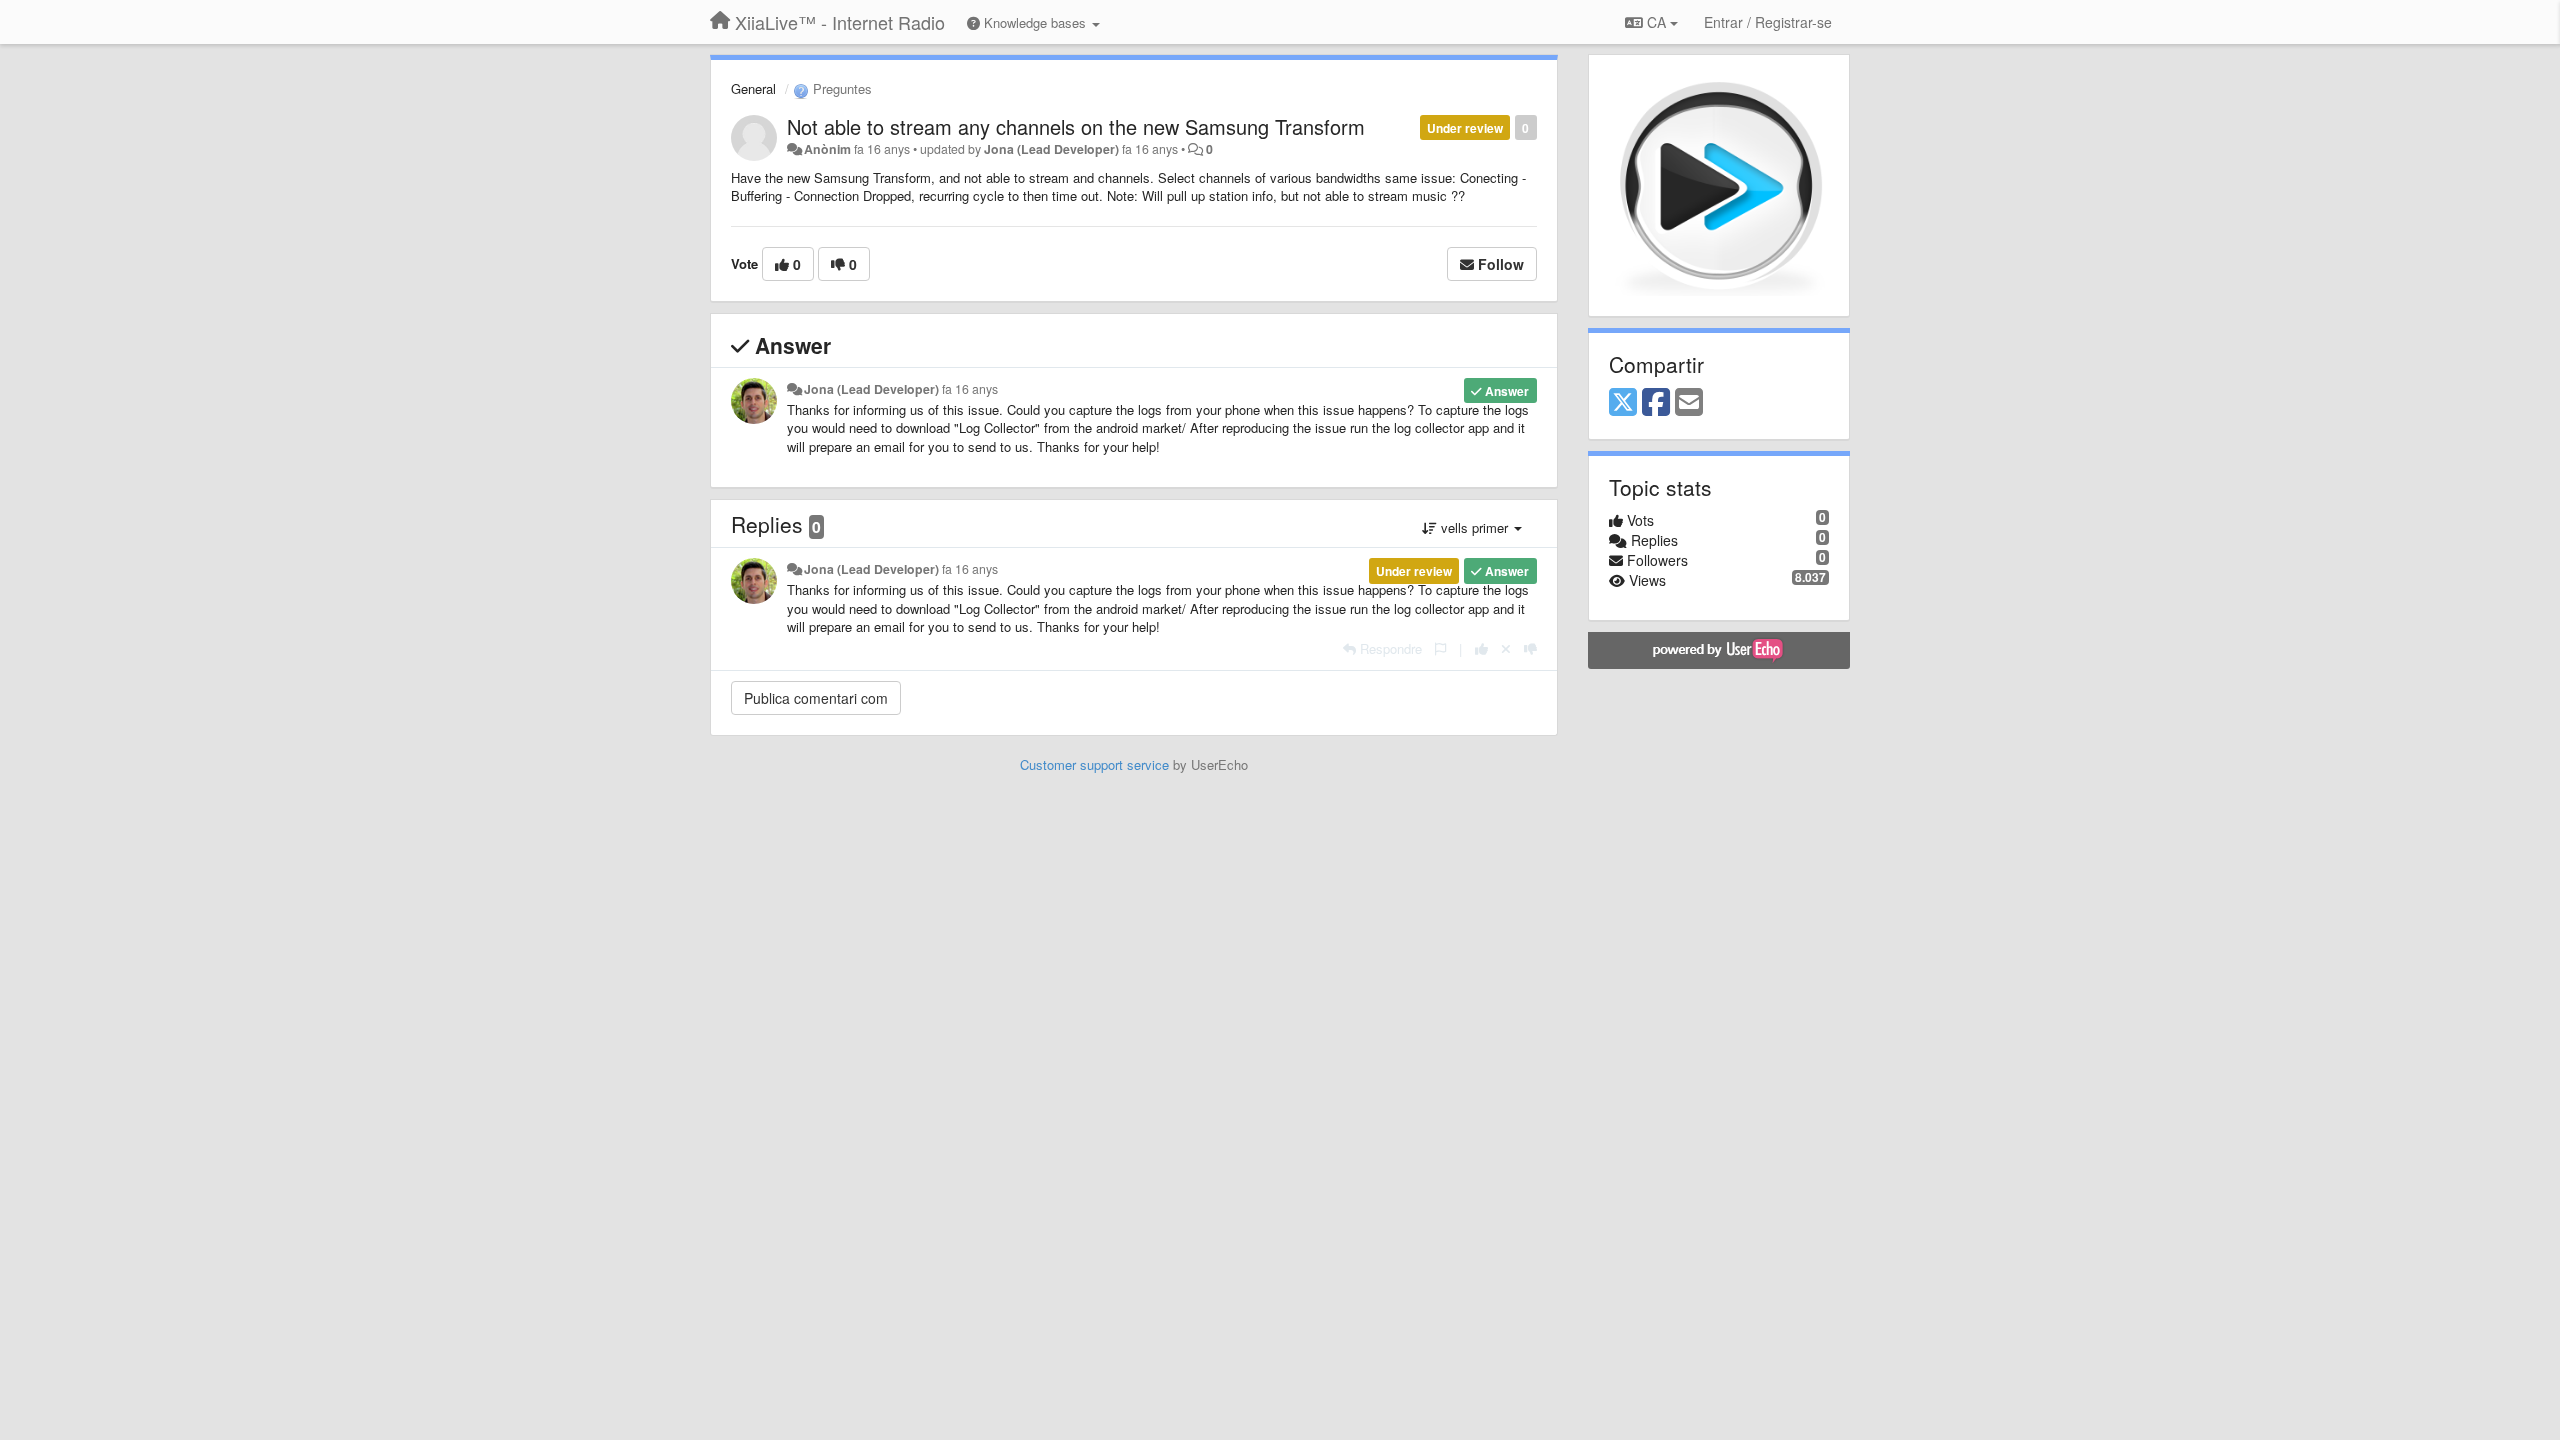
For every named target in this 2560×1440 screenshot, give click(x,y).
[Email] (1689, 403)
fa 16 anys (970, 389)
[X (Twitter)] (1623, 403)
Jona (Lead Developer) (1051, 149)
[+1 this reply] (1481, 648)
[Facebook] (1656, 403)
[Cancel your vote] (1506, 648)
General (753, 88)
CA (1656, 22)
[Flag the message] (1440, 648)
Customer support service (1094, 764)
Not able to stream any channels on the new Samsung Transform (1076, 126)
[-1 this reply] (1530, 648)
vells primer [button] (1474, 527)
